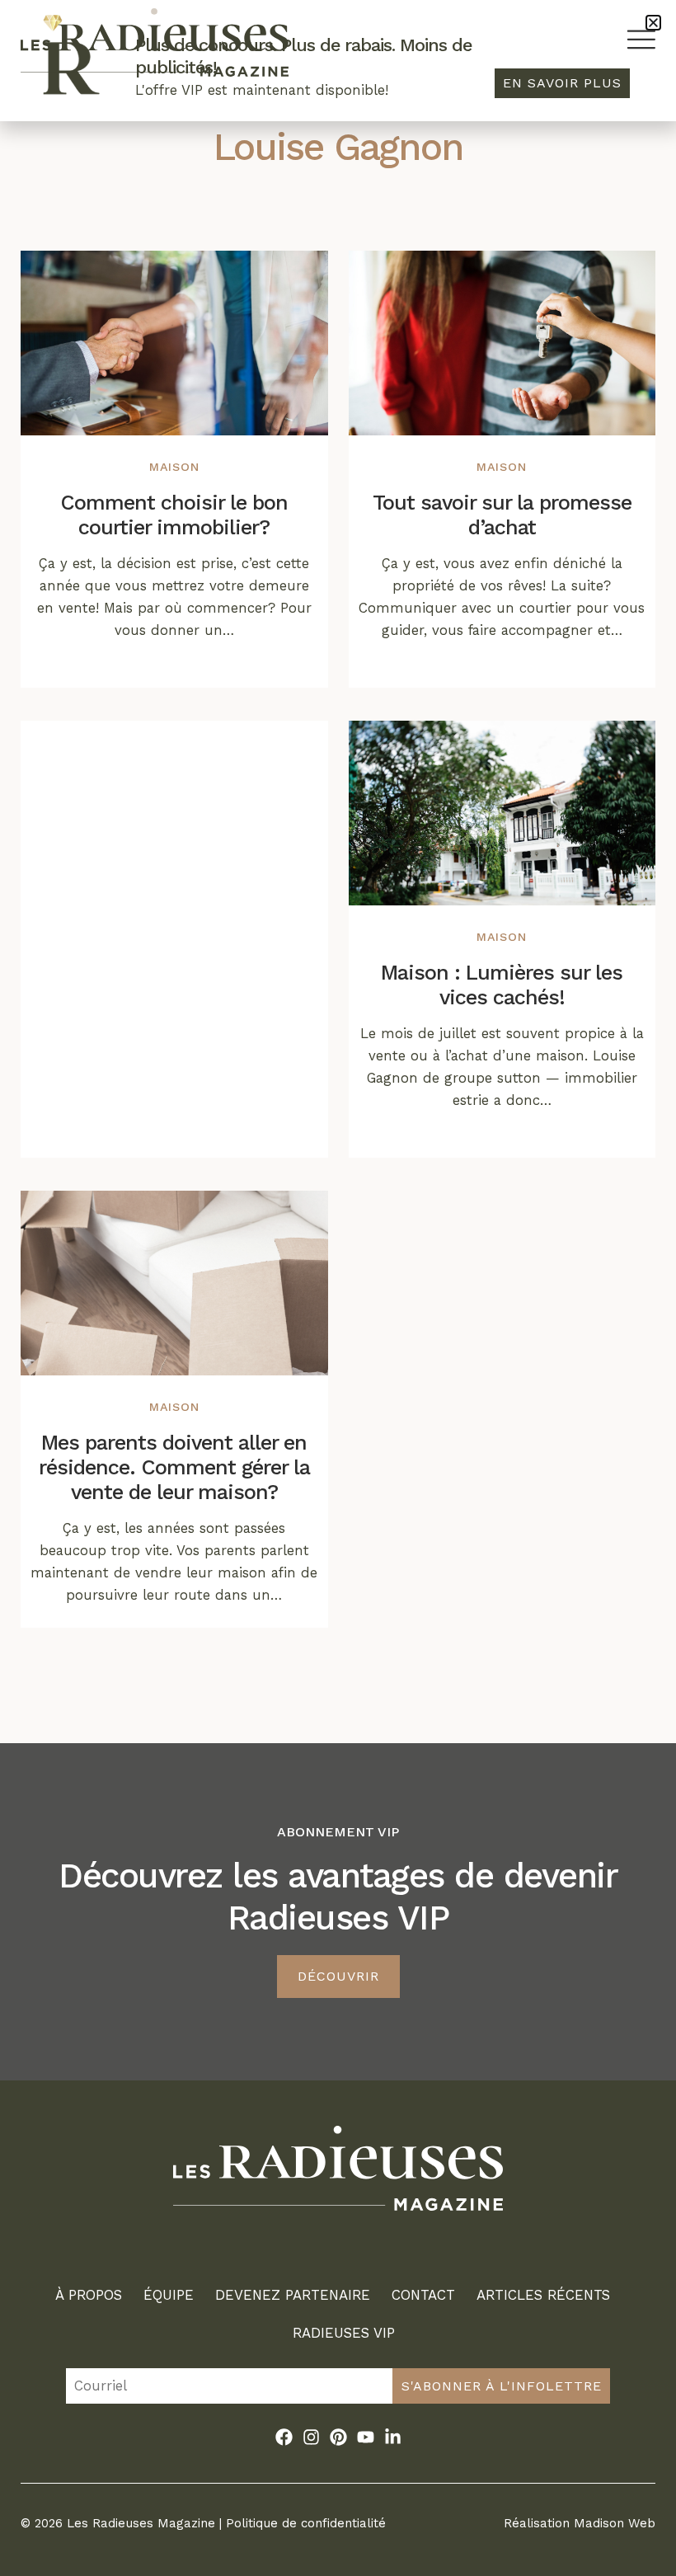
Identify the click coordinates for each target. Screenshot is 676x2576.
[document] (338, 1288)
